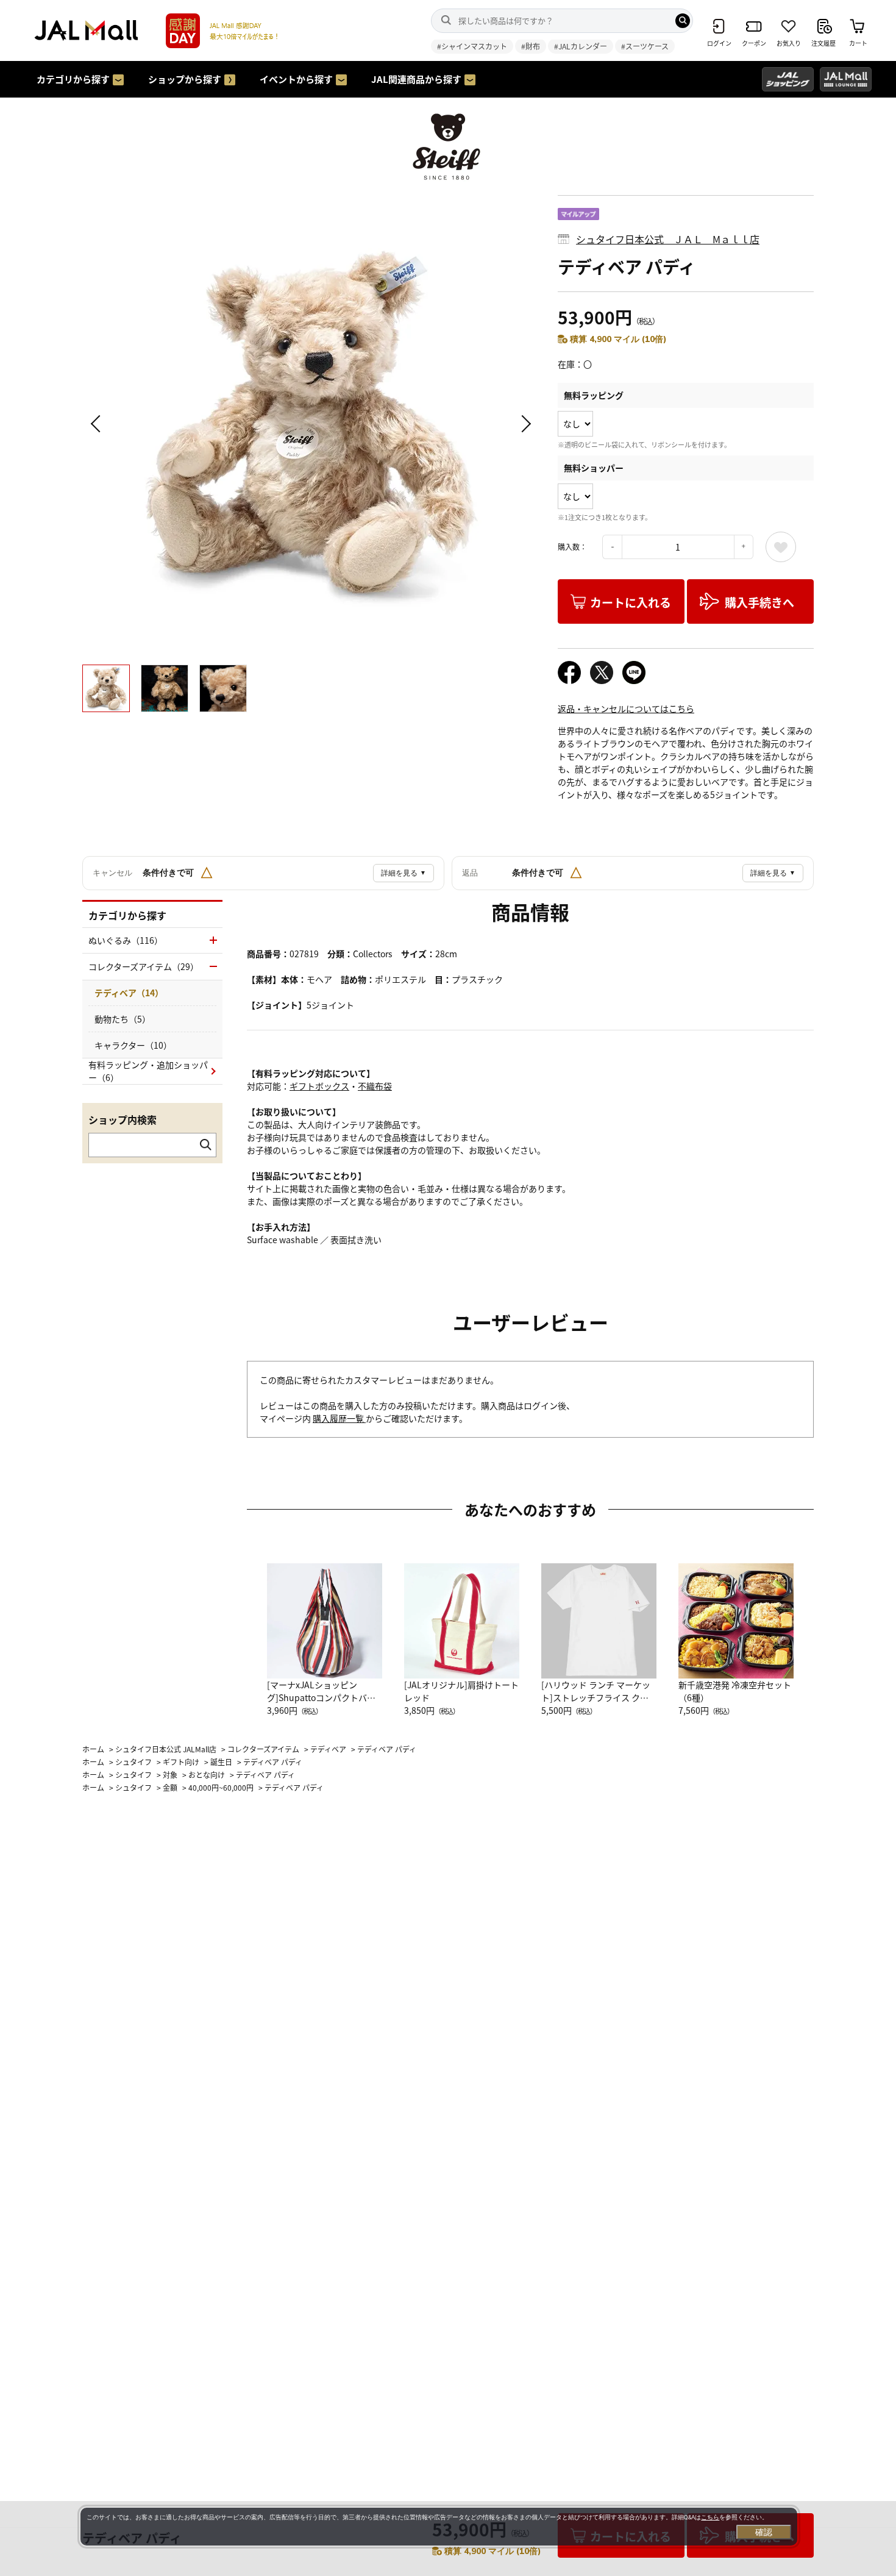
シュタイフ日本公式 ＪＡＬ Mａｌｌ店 (668, 239)
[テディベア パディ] (311, 424)
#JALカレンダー (581, 46)
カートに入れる (631, 602)
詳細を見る (404, 873)
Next (524, 424)
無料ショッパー (594, 468)
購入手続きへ (759, 602)
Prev (98, 424)
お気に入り (781, 547)
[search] (683, 21)
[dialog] (439, 2527)
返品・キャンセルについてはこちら (626, 708)
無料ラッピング (594, 395)
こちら (710, 2517)
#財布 (531, 46)
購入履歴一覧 (339, 1418)
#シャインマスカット (472, 46)
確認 (764, 2532)
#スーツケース (645, 46)
